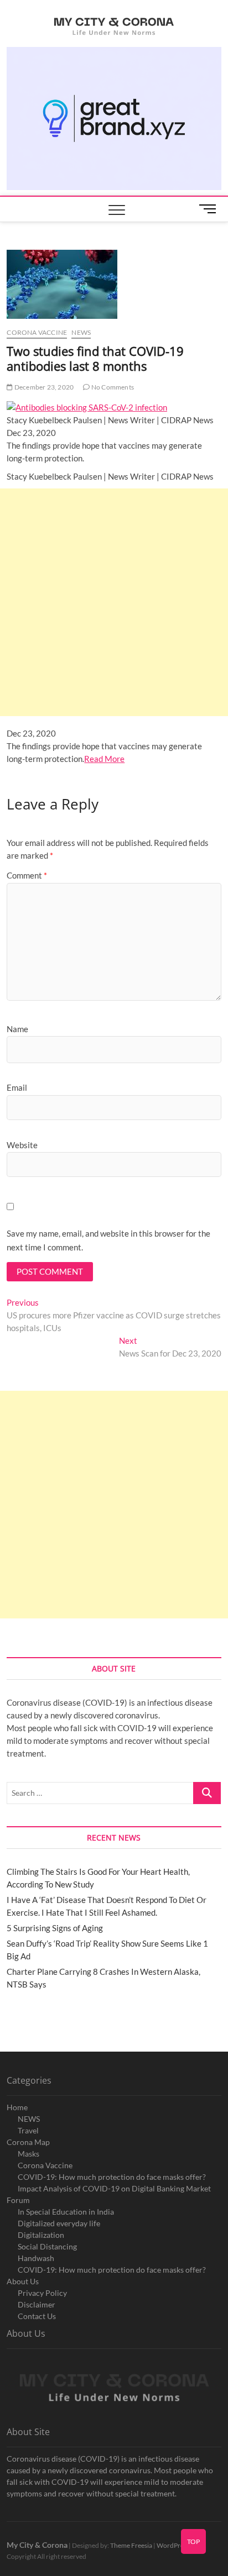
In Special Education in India (66, 2212)
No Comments (112, 387)
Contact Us (37, 2316)
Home (17, 2107)
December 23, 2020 (43, 387)
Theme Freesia (131, 2545)
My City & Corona (37, 2545)
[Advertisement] (114, 602)
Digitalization (41, 2235)
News (81, 332)
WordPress (173, 2545)
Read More (104, 759)
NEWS (29, 2119)
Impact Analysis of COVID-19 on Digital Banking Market (114, 2188)
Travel (28, 2130)
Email (17, 1087)
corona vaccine (37, 332)
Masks (28, 2154)
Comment (27, 875)
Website (22, 1145)
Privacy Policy (42, 2293)
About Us (23, 2281)
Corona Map (28, 2142)
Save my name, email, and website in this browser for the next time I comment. (108, 1240)
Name (17, 1029)
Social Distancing (47, 2246)
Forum (18, 2200)
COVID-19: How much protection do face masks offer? (112, 2177)
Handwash (36, 2258)
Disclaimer (37, 2304)
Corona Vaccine (45, 2165)
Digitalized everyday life (59, 2223)
